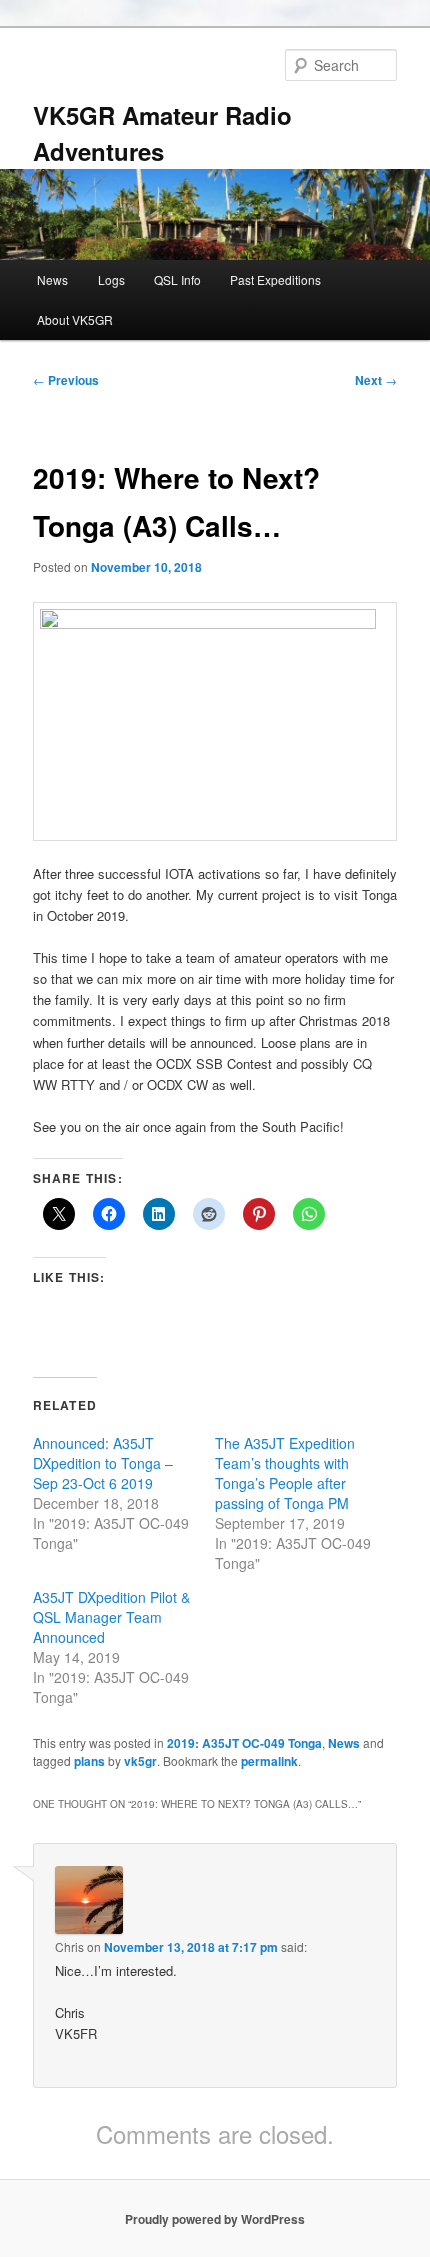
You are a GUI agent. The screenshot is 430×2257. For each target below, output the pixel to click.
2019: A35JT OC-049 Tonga (244, 1743)
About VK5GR (75, 319)
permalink (269, 1761)
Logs (111, 279)
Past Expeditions (275, 279)
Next (376, 380)
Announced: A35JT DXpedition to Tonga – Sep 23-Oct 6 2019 (103, 1463)
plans (89, 1761)
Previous (66, 380)
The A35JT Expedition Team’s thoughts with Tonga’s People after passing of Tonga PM (285, 1473)
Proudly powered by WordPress (215, 2219)
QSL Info (177, 279)
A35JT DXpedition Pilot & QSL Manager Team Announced (111, 1617)
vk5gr (140, 1761)
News (52, 279)
